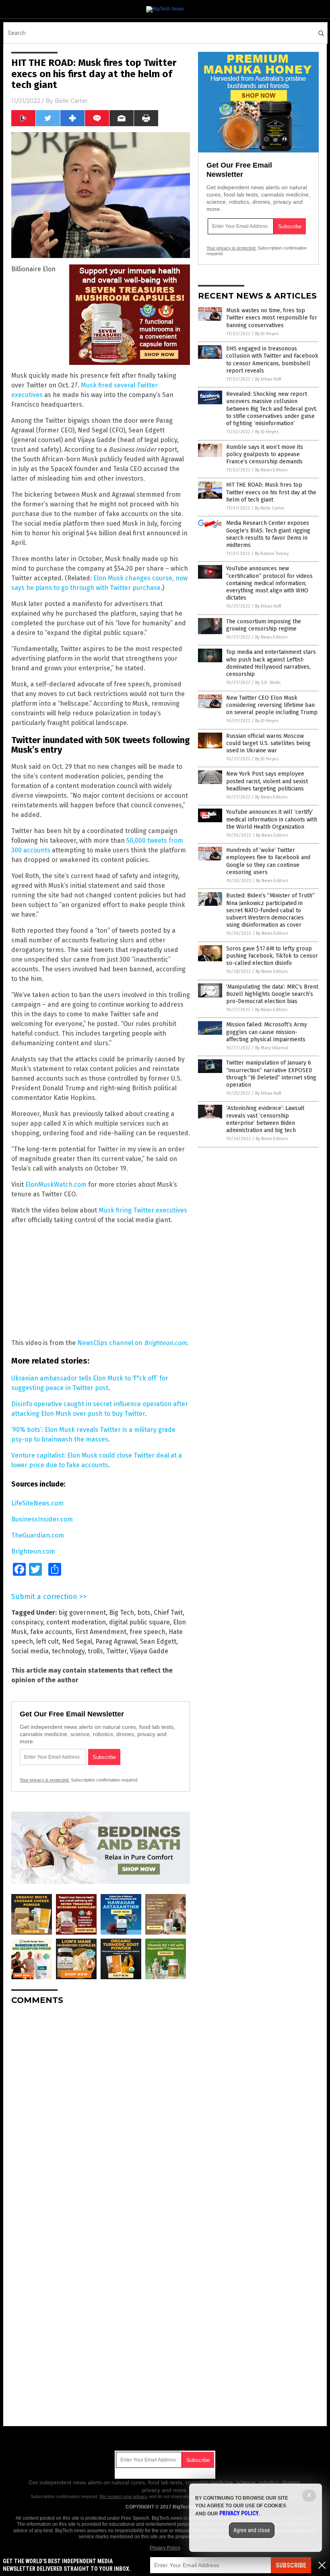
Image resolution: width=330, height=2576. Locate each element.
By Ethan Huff (268, 379)
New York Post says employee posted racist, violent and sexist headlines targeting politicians (267, 781)
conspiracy (27, 1622)
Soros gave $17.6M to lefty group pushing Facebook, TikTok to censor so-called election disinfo (272, 956)
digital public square (139, 1622)
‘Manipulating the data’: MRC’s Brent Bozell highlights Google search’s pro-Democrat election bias (272, 994)
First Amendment (101, 1632)
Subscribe (291, 2565)
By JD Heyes (267, 334)
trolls (95, 1651)
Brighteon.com (33, 1551)
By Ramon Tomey (272, 554)
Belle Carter (71, 101)
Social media (30, 1651)
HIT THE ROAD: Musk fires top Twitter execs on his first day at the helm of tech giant (271, 492)
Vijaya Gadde (149, 1651)
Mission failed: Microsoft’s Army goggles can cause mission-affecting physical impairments (267, 1032)
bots (144, 1613)
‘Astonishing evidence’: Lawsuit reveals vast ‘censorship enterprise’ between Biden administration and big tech (265, 1119)
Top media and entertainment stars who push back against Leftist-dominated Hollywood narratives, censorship (271, 663)
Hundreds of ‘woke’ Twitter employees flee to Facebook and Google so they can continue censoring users (268, 861)
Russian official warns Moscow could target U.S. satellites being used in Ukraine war (268, 743)
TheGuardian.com (38, 1535)
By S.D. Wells (268, 683)
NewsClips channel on (132, 1343)
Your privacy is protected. (45, 1780)
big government (82, 1613)
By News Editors (271, 470)
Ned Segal (77, 1641)
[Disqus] (101, 2112)
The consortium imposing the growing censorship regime (264, 625)
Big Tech (122, 1613)
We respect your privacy (124, 2496)
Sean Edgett (158, 1641)
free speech (147, 1632)
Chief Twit (168, 1613)
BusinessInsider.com (42, 1519)
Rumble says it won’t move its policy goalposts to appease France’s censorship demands (265, 454)
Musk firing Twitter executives (143, 1210)
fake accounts (51, 1632)
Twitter (117, 1651)
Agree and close (252, 2530)
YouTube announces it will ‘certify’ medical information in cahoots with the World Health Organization (272, 819)
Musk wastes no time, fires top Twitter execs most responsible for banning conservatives (272, 318)
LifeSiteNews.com (37, 1503)
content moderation (76, 1622)
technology (68, 1651)
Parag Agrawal (116, 1641)
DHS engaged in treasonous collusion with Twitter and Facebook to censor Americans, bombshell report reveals (272, 360)
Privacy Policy (165, 2548)
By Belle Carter (270, 508)
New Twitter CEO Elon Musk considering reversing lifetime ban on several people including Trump (272, 705)
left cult (47, 1641)
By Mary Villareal (272, 1048)
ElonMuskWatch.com (56, 1185)
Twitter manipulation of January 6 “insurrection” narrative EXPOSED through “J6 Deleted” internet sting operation (271, 1074)
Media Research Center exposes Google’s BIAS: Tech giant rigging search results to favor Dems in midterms (268, 534)
